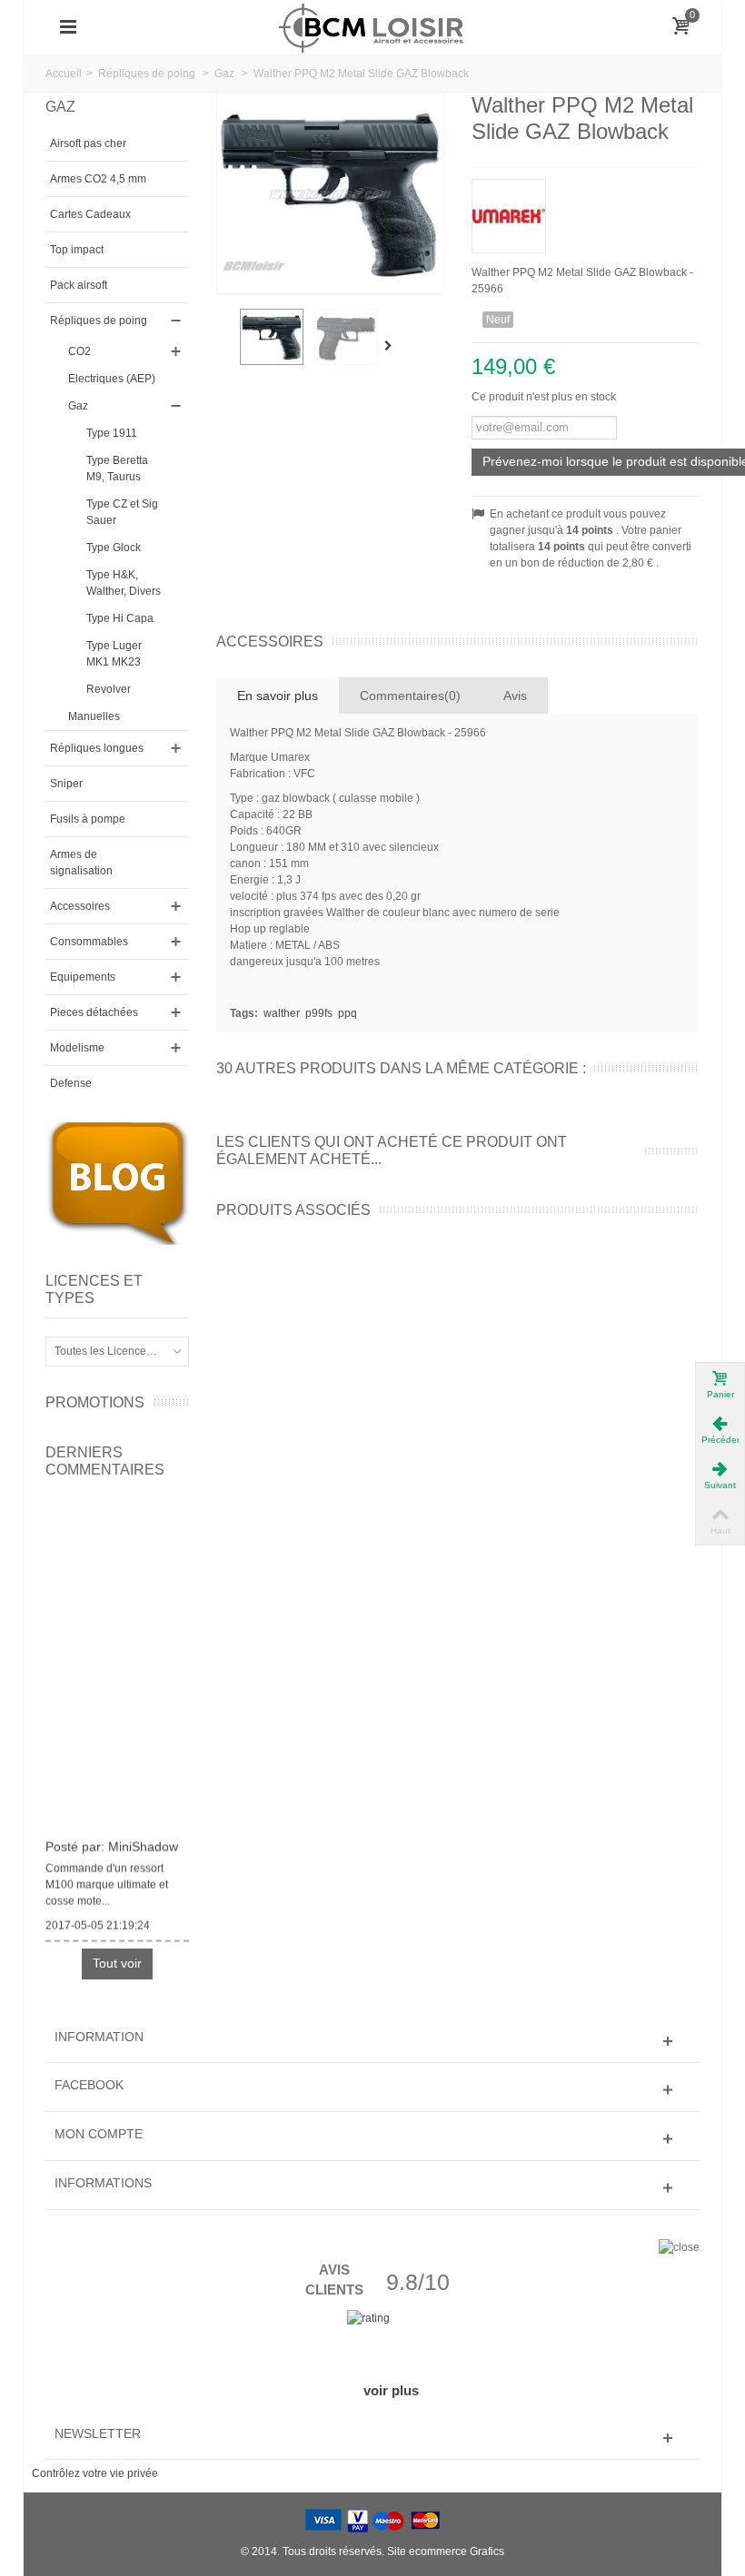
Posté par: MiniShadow (112, 1842)
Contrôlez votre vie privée (95, 2473)
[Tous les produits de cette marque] (586, 210)
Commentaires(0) (410, 696)
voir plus (391, 2390)
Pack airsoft (79, 285)
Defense (71, 1083)
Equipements (83, 977)
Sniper (66, 784)
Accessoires (80, 906)
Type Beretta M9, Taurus (117, 469)
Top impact (77, 250)
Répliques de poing (99, 321)
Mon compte (99, 2134)
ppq (348, 1013)
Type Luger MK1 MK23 (114, 654)
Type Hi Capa (120, 618)
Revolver (109, 689)
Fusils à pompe (88, 819)
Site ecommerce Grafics (446, 2551)
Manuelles (94, 716)
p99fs (319, 1013)
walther (282, 1013)
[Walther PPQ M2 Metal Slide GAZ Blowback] (272, 337)
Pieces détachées (94, 1012)
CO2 (79, 351)
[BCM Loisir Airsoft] (372, 26)
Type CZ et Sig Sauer (122, 512)
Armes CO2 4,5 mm (98, 179)
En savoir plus (278, 696)
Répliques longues (97, 748)
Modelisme (77, 1048)
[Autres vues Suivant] (392, 346)
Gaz (78, 406)
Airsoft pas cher (88, 143)
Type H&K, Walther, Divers (124, 583)
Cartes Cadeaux (90, 214)
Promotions (95, 1402)
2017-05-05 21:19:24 (98, 1921)
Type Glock (114, 548)
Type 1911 (112, 433)
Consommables (89, 942)
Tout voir (117, 1963)
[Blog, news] (117, 1183)
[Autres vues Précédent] (225, 346)
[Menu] (68, 27)
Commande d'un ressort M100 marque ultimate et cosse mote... (107, 1880)
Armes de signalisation (81, 863)
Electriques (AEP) (112, 379)
